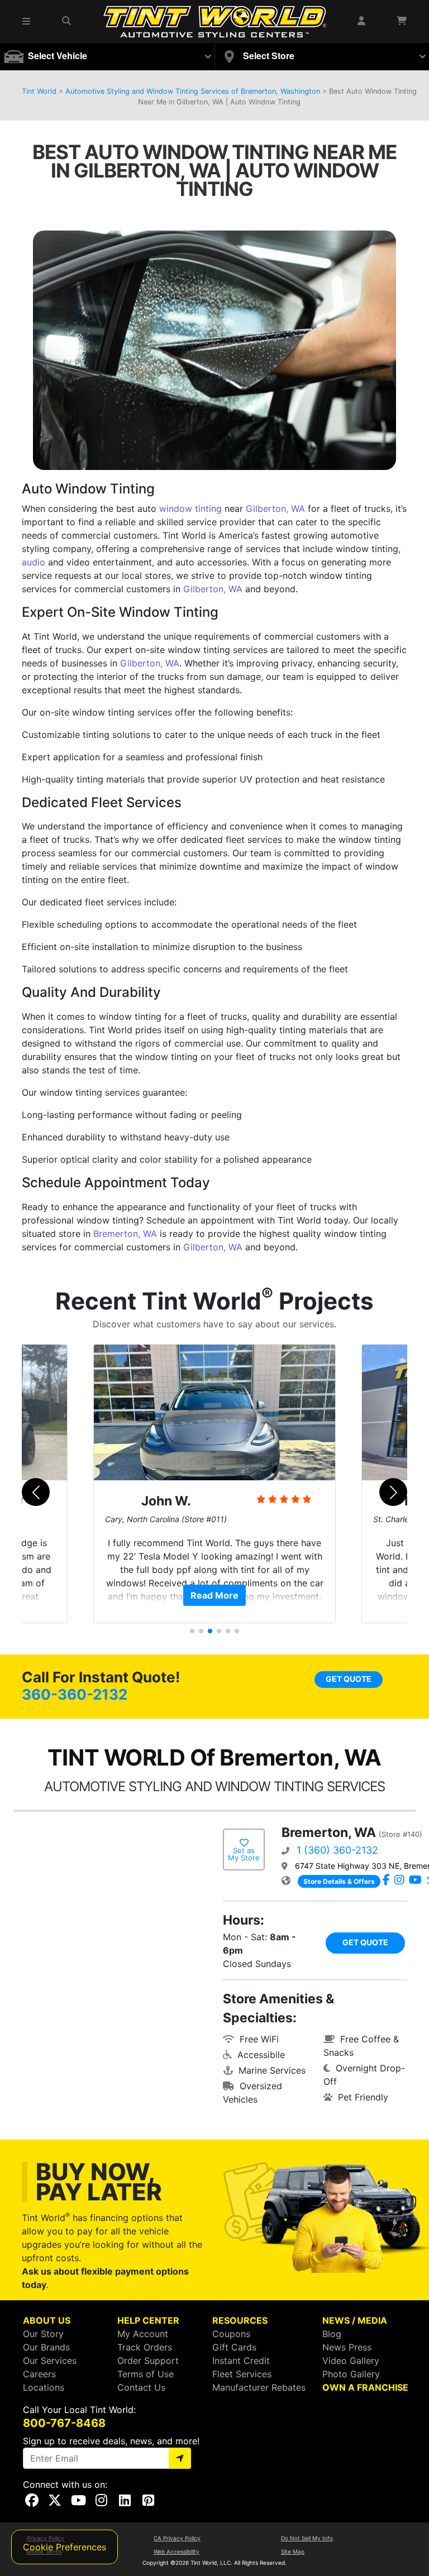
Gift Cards (234, 2347)
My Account (143, 2334)
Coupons (231, 2334)
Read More (214, 1595)
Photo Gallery (351, 2374)
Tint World (39, 91)
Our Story (43, 2334)
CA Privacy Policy (177, 2538)
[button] (27, 21)
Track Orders (145, 2347)
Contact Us (141, 2387)
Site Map (293, 2551)
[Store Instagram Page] (399, 1881)
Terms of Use (146, 2374)
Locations (44, 2387)
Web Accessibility (177, 2551)
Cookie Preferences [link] (65, 2547)
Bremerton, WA (125, 1234)
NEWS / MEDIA (355, 2320)
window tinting (190, 509)
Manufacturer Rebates (259, 2387)
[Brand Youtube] (415, 1881)
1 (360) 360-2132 (337, 1850)
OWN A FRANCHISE (365, 2387)
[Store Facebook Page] (386, 1881)
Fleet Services (242, 2374)
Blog (332, 2334)
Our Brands (46, 2347)
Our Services (50, 2361)
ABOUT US (47, 2320)
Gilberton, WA (275, 509)
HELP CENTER (148, 2320)
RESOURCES (240, 2320)
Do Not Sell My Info (307, 2538)
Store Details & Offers (339, 1881)
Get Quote (349, 1679)
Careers (39, 2374)
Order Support (148, 2361)
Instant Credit (241, 2361)
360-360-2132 (75, 1694)
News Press (347, 2347)
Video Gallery (351, 2361)
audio (34, 562)
